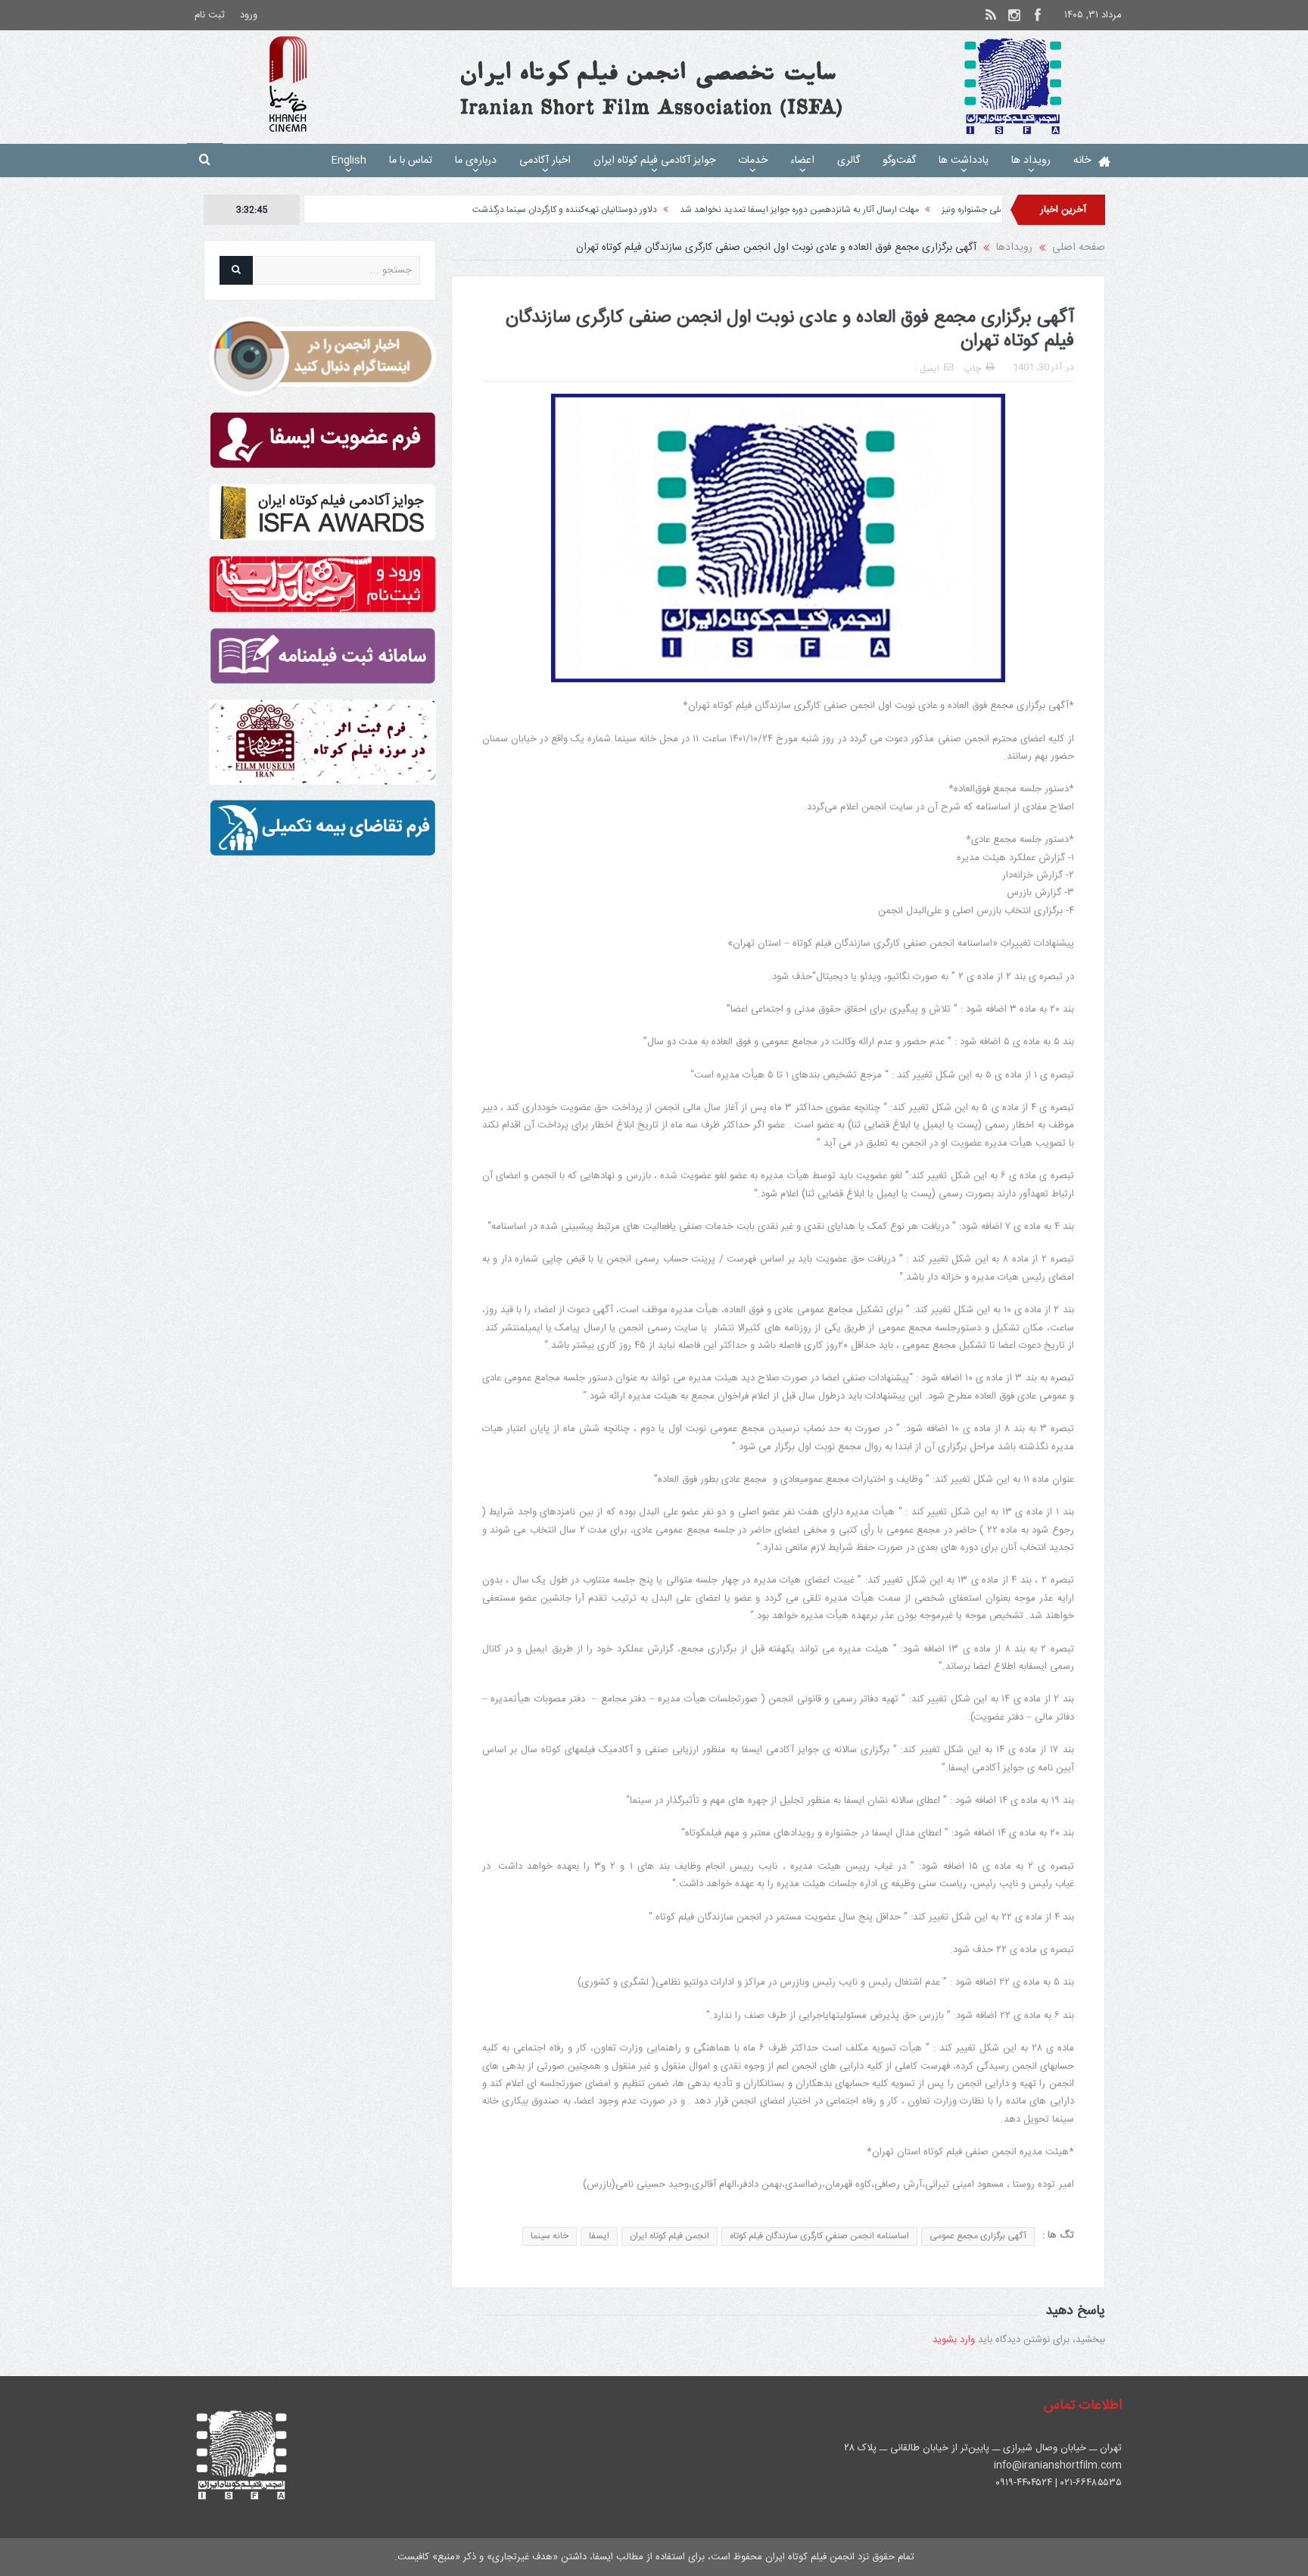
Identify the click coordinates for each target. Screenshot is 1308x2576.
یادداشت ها (964, 161)
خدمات (753, 161)
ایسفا (599, 2236)
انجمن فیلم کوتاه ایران (670, 2236)
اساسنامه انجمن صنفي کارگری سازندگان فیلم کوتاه (819, 2236)
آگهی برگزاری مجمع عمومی (978, 2236)
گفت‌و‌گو (899, 161)
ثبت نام (210, 15)
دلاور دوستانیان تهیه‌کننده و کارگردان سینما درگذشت (673, 210)
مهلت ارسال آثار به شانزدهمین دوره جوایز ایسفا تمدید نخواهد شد (908, 210)
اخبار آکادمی (545, 161)
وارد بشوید (954, 2340)
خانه (1082, 161)
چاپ (973, 369)
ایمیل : (927, 369)
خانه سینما (550, 2236)
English (349, 161)
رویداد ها (1031, 161)
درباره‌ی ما (476, 161)
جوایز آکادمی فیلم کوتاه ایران (654, 161)
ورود (249, 15)
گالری (849, 161)
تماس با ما (411, 161)
